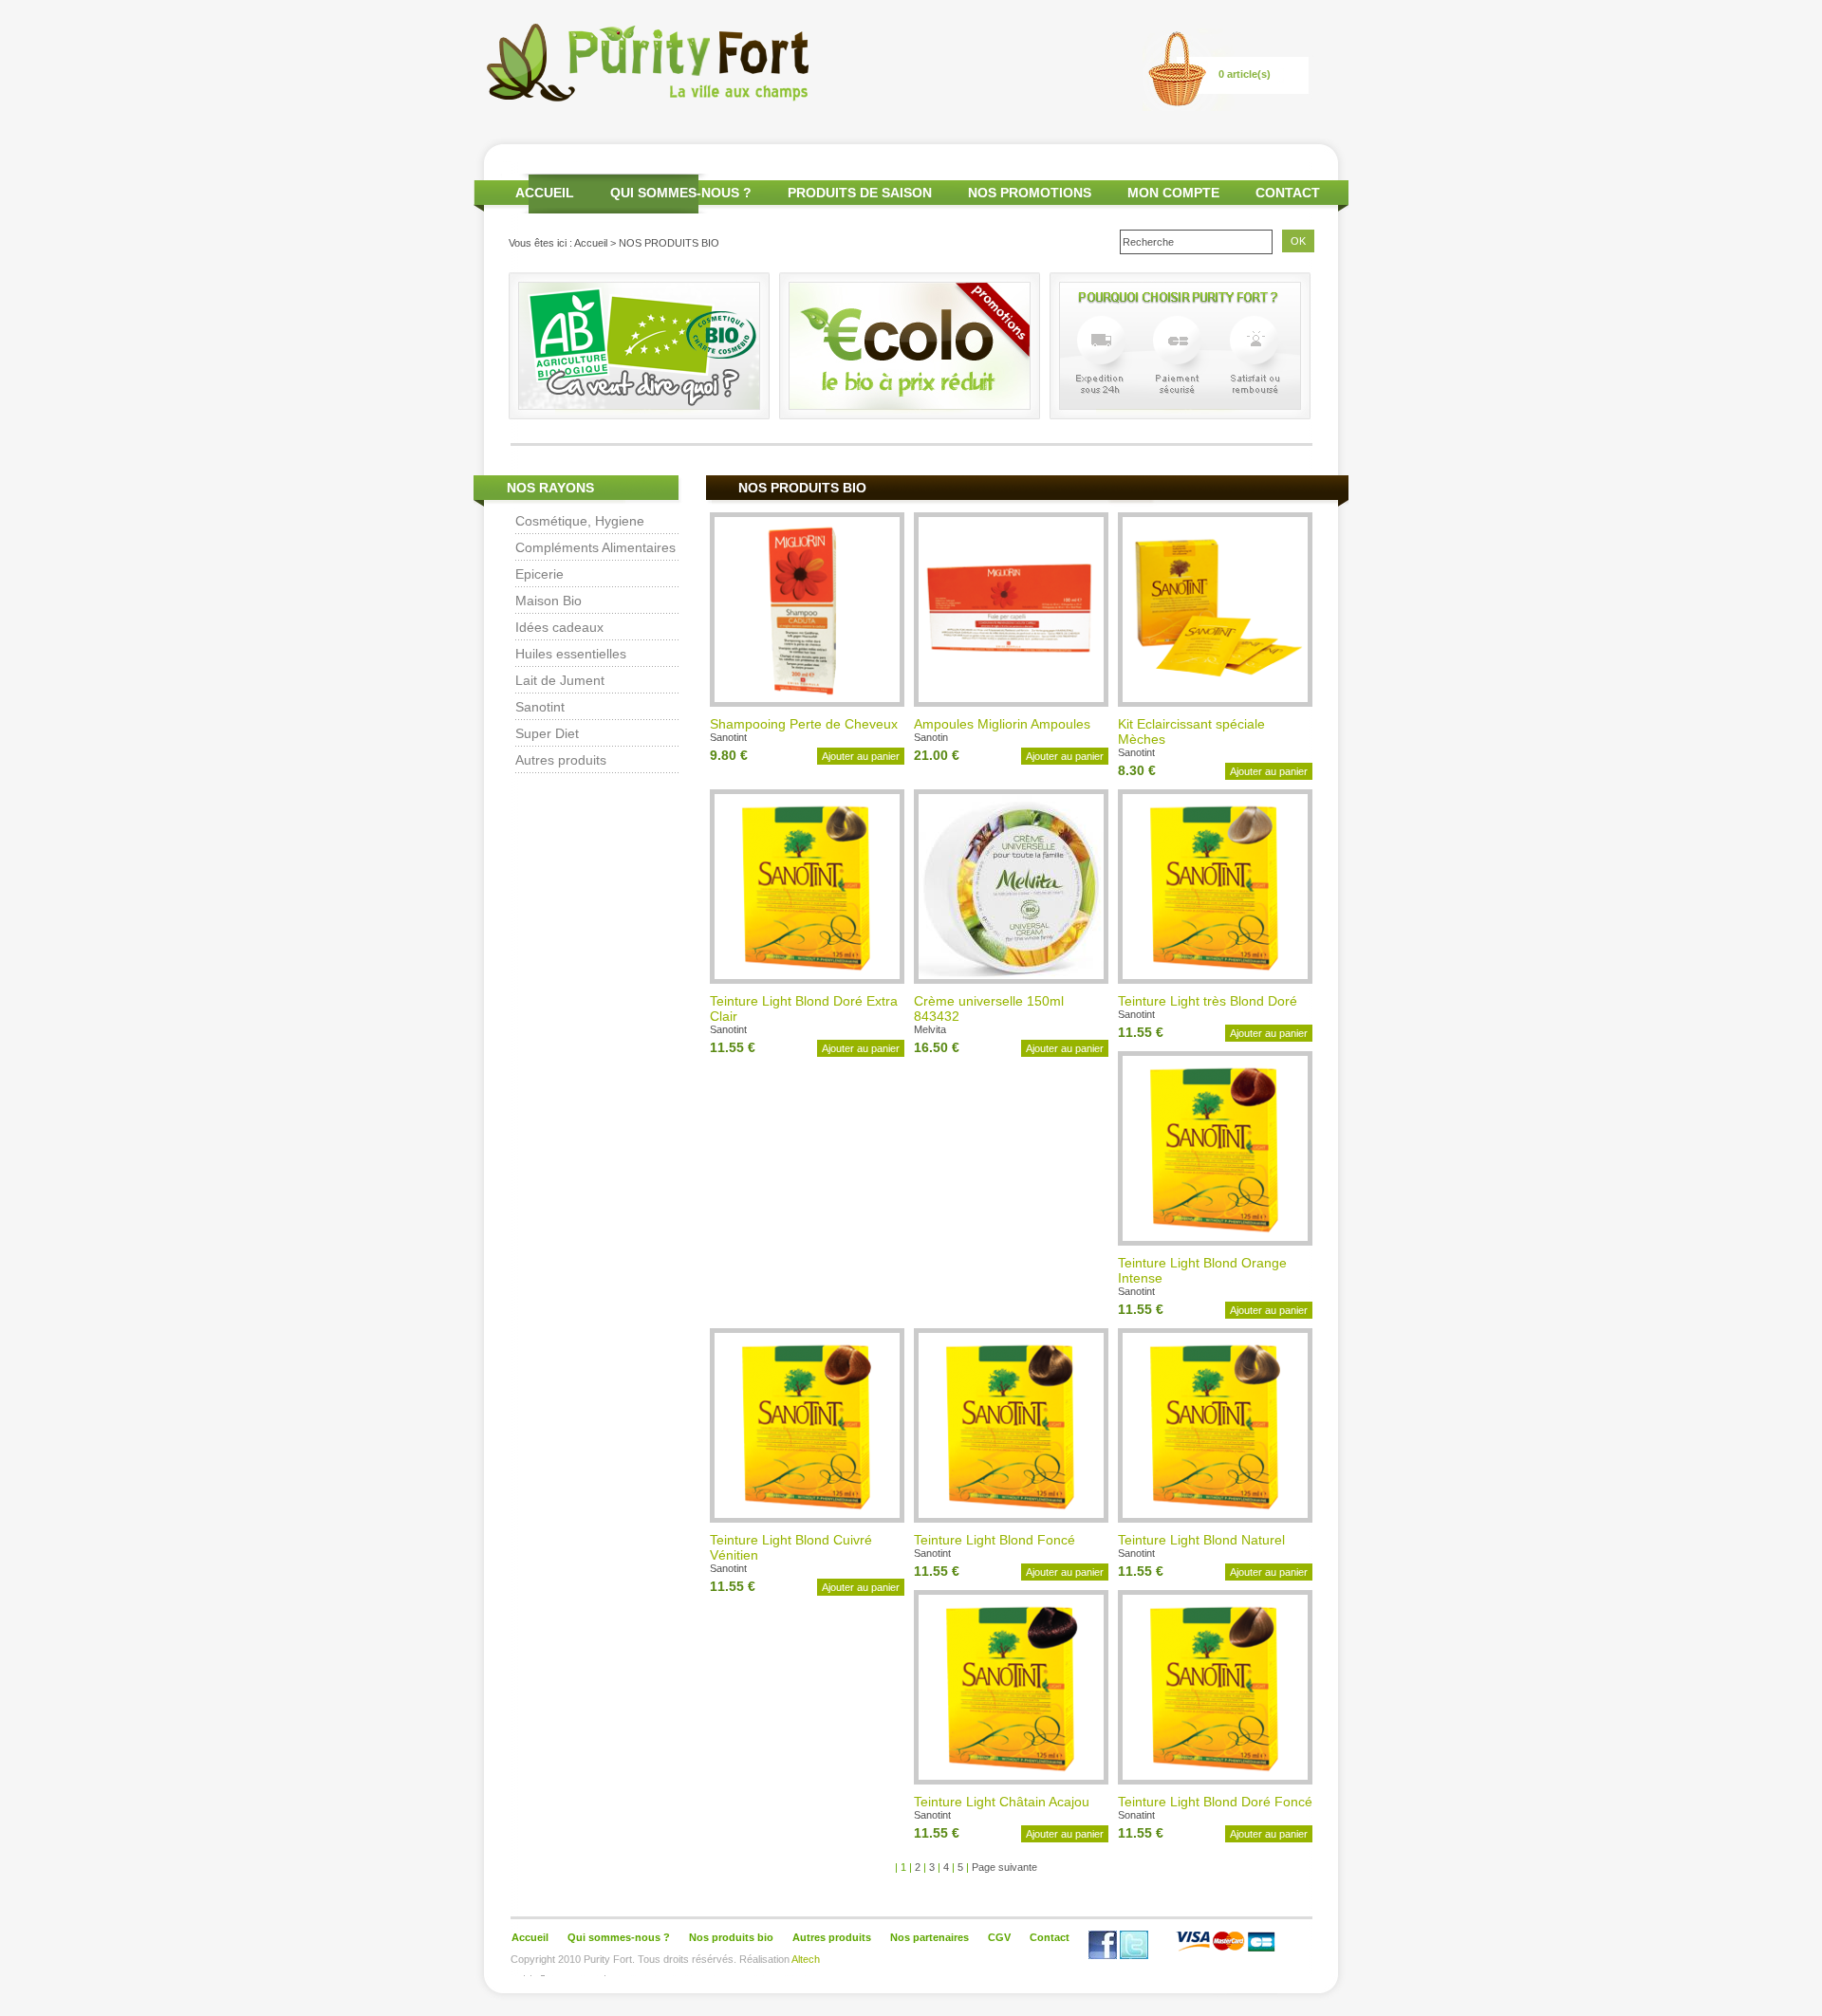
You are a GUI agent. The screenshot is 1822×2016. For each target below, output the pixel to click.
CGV (999, 1937)
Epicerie (539, 574)
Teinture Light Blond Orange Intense (1202, 1270)
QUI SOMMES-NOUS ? (681, 193)
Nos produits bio (731, 1937)
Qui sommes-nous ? (619, 1937)
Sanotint (540, 707)
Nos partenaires (930, 1937)
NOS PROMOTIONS (1030, 193)
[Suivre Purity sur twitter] (1134, 1955)
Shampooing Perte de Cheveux (804, 724)
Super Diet (547, 733)
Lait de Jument (560, 680)
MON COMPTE (1173, 193)
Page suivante (1004, 1867)
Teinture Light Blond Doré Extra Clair (804, 1008)
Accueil (591, 243)
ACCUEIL (545, 193)
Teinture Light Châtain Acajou (1002, 1802)
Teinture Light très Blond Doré (1208, 1001)
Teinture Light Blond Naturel (1201, 1540)
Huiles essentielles (571, 654)
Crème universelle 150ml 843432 (989, 1008)
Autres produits (561, 760)
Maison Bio (548, 601)
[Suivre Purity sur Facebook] (1103, 1955)
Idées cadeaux (559, 627)
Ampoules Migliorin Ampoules (1002, 724)
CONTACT (1288, 193)
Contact (1050, 1937)
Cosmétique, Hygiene (580, 521)
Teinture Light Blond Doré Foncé (1215, 1802)
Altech (806, 1959)
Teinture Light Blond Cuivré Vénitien (791, 1547)
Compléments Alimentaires (595, 547)
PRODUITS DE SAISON (860, 193)
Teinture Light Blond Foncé (995, 1540)
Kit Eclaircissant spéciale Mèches (1191, 731)
